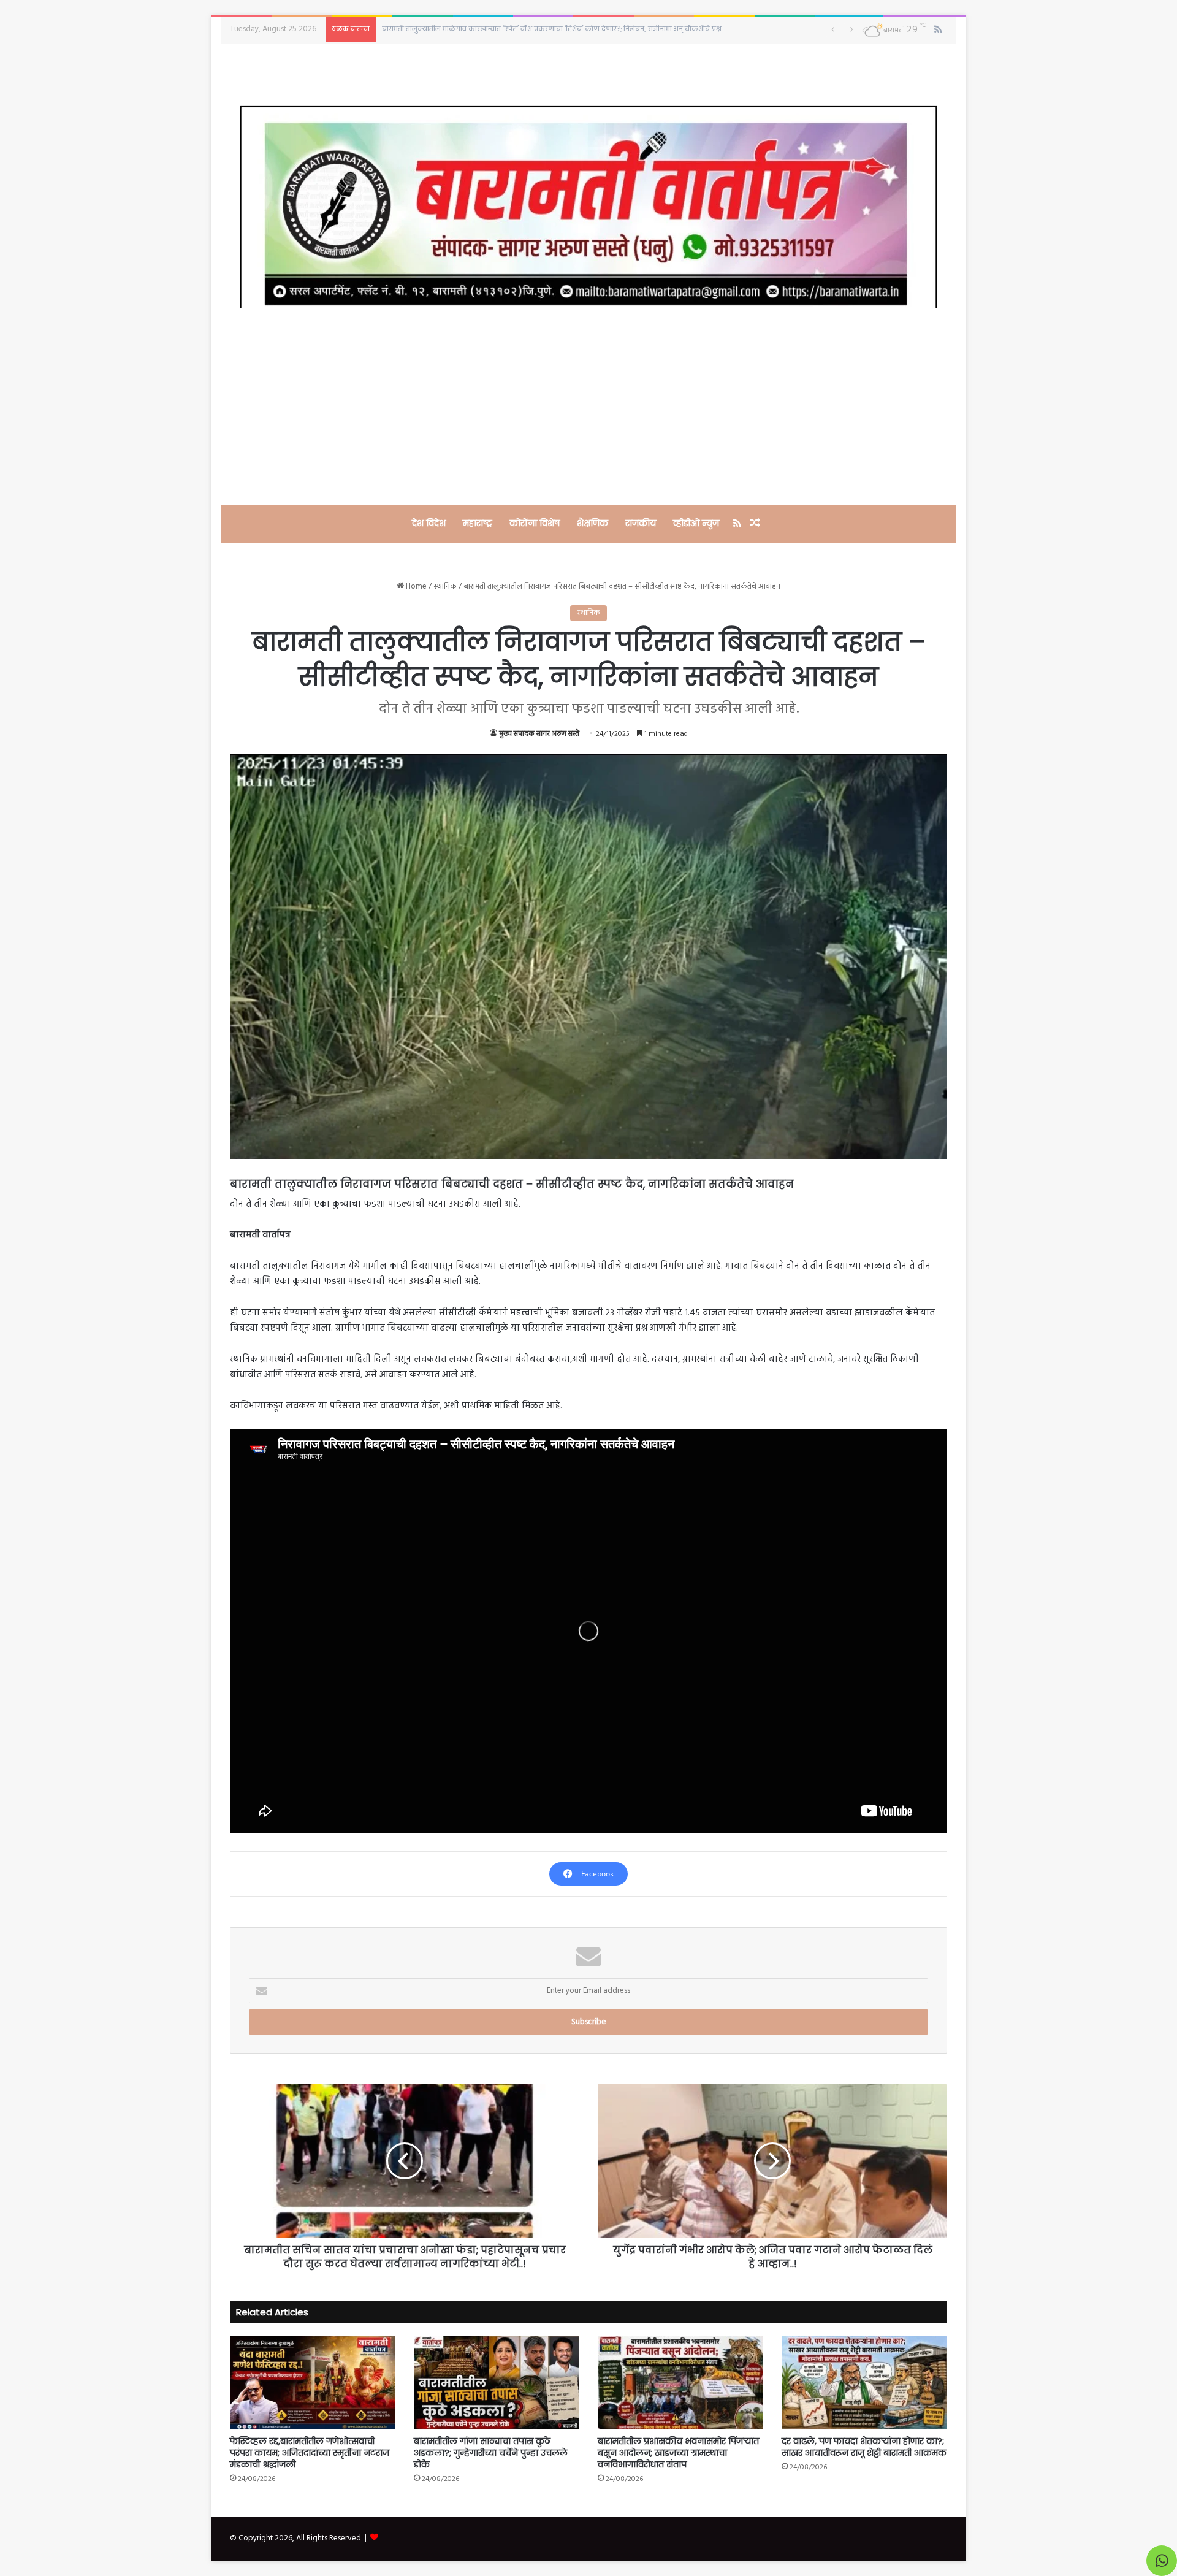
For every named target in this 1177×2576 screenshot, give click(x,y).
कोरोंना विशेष (535, 523)
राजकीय (641, 523)
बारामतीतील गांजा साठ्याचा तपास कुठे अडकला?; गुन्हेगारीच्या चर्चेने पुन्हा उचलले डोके (491, 2453)
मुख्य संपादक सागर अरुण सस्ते (539, 734)
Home (415, 587)
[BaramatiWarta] (588, 207)
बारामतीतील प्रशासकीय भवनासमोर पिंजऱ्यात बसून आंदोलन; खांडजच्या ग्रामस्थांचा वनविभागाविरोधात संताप (528, 29)
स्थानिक (445, 587)
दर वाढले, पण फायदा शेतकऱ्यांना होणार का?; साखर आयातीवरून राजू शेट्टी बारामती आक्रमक (864, 2447)
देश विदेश (429, 523)
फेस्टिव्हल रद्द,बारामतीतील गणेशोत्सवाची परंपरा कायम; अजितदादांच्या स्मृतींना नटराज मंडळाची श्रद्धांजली (310, 2453)
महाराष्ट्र (478, 523)
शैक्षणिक (592, 523)
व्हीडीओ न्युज (696, 523)
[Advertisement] (588, 407)
